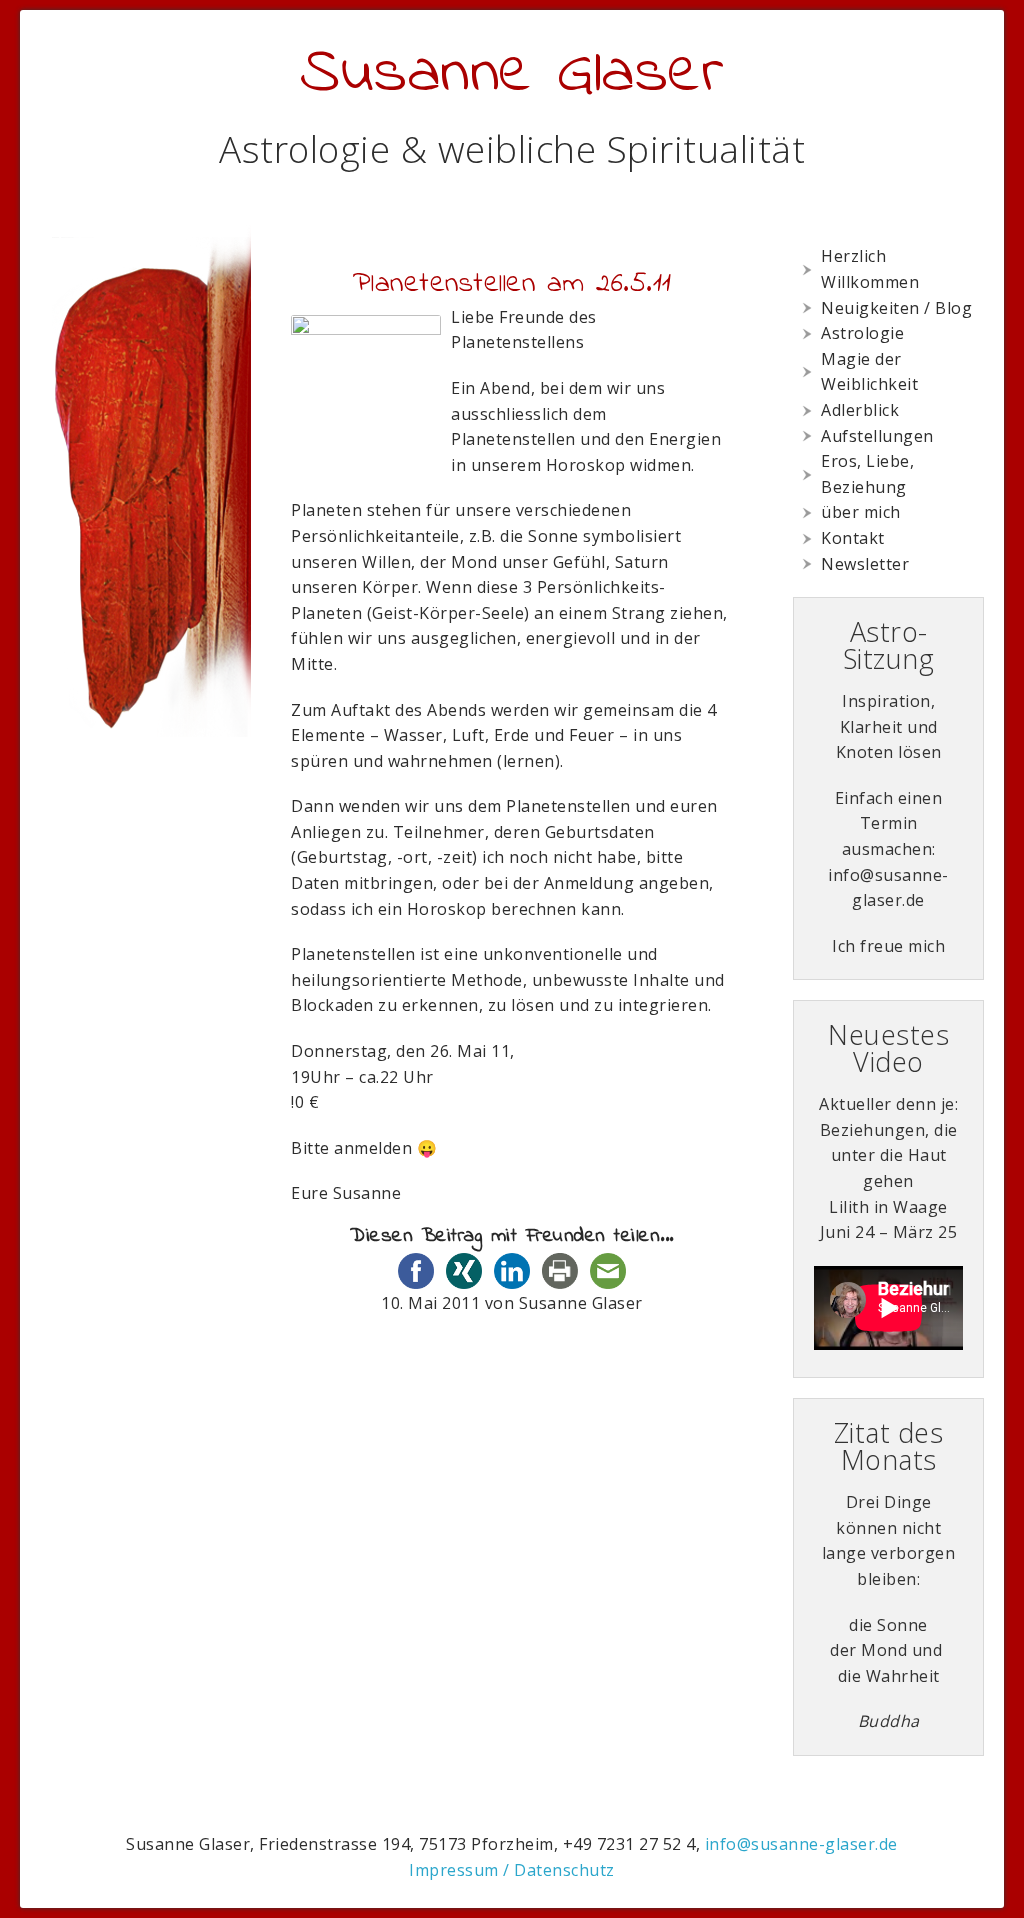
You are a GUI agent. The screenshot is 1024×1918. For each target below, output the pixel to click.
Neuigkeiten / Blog (896, 308)
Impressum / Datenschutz (512, 1870)
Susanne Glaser (512, 74)
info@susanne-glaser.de (801, 1844)
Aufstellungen (877, 436)
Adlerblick (860, 410)
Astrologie (862, 333)
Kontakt (853, 538)
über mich (861, 512)
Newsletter (865, 564)
